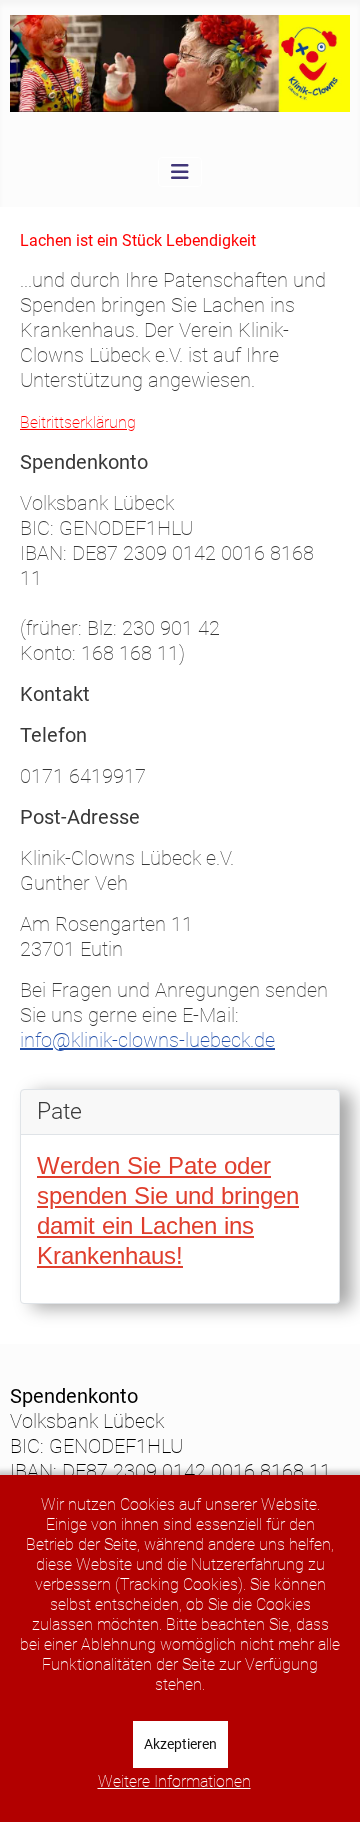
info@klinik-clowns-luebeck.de (147, 1040)
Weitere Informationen (174, 1781)
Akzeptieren (180, 1744)
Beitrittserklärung (78, 422)
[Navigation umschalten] (180, 172)
